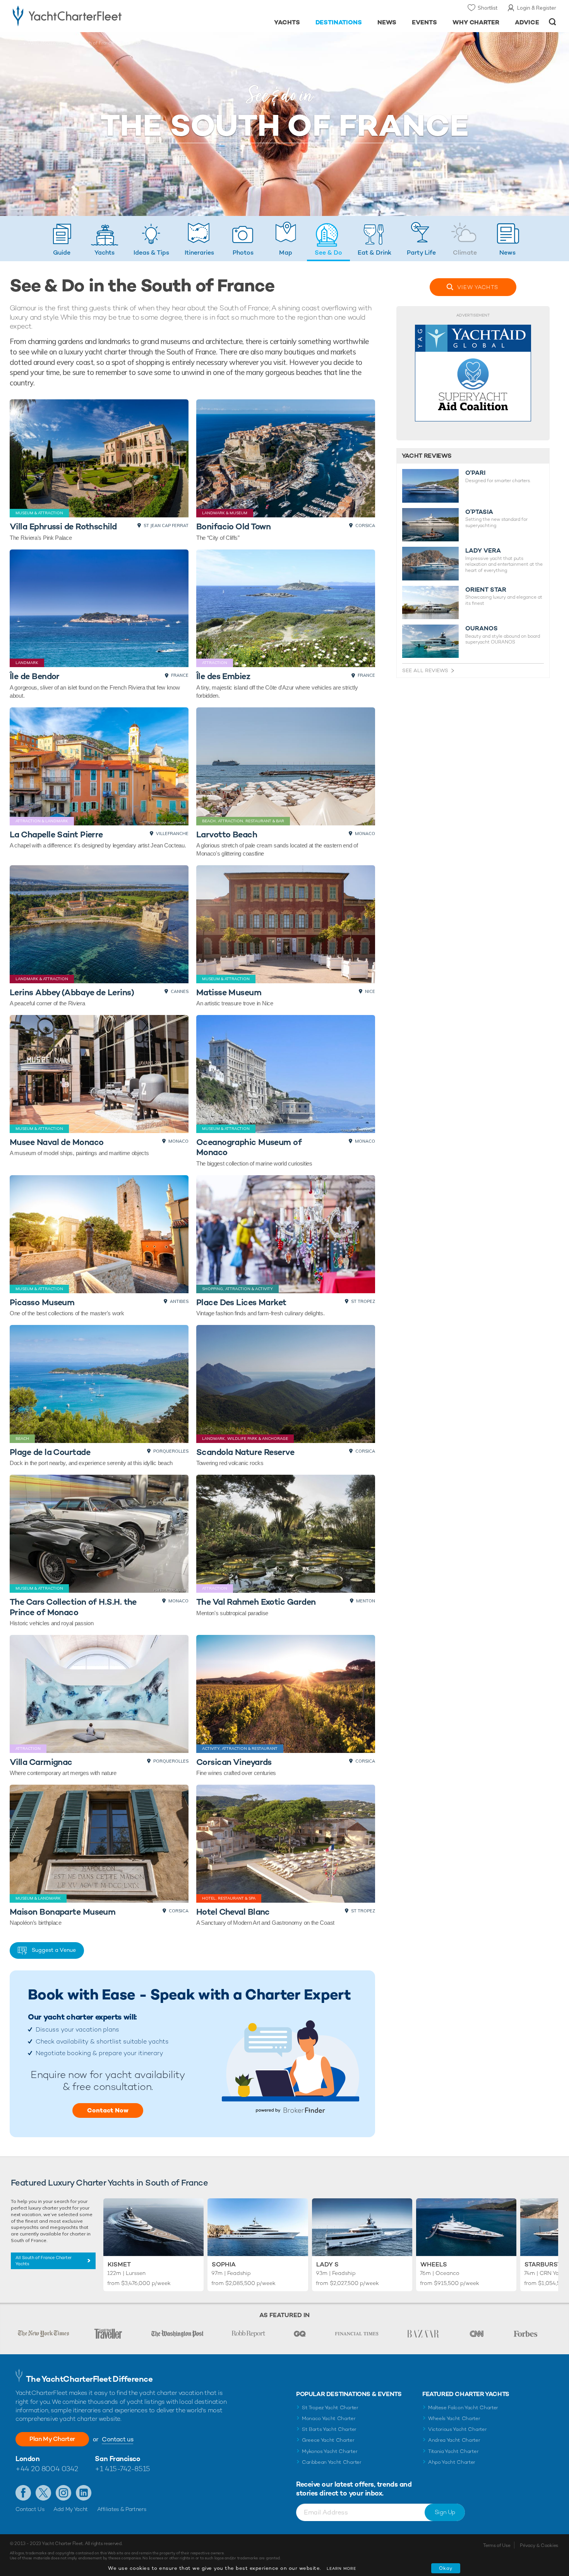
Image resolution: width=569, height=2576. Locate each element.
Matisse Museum (229, 992)
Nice (370, 991)
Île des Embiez (223, 676)
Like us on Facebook (23, 2493)
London (27, 2459)
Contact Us (30, 2509)
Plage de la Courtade (50, 1452)
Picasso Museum (42, 1302)
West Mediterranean (50, 43)
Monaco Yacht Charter (329, 2418)
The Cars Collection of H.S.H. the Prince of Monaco (73, 1607)
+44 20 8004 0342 (47, 2469)
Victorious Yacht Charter (457, 2429)
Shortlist (488, 8)
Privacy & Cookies (539, 2545)
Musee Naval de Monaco (57, 1142)
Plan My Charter (52, 2439)
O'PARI (475, 473)
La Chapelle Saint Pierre (56, 834)
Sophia (224, 2264)
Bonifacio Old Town (234, 526)
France (180, 675)
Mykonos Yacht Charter (330, 2451)
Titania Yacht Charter (453, 2451)
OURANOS (482, 628)
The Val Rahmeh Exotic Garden (256, 1602)
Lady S (327, 2264)
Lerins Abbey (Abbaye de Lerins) (72, 992)
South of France (96, 43)
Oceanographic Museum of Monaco (249, 1147)
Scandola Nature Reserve (245, 1452)
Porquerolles (171, 1451)
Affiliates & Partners (122, 2509)
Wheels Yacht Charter (454, 2418)
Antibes (179, 1301)
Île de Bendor (35, 676)
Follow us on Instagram (63, 2493)
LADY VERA (483, 551)
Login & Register (537, 8)
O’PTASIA (479, 512)
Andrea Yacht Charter (454, 2440)
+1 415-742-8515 (122, 2469)
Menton (366, 1601)
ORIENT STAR (486, 590)
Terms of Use (497, 2545)
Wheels (434, 2264)
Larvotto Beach (227, 834)
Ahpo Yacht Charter (452, 2462)
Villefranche (172, 834)
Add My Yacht (71, 2509)
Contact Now (108, 2110)
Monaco (365, 834)
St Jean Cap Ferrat (166, 525)
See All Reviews (425, 670)
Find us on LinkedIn (84, 2493)
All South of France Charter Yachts (44, 2261)
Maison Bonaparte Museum (63, 1912)
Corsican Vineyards (234, 1762)
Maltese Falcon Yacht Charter (463, 2407)
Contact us (117, 2439)
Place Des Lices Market (241, 1302)
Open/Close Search (553, 22)
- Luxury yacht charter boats (92, 15)
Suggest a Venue (54, 1950)
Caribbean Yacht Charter (332, 2462)
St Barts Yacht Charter (329, 2429)
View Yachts (478, 287)
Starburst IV (547, 2264)
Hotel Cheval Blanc (233, 1912)
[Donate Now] (473, 373)
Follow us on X (43, 2493)
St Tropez (363, 1301)
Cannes (180, 991)
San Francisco (117, 2459)
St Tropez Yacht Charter (330, 2407)
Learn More (341, 2568)
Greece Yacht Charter (328, 2440)
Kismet (119, 2264)
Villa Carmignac (41, 1762)
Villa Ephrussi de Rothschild (63, 526)
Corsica (365, 525)
